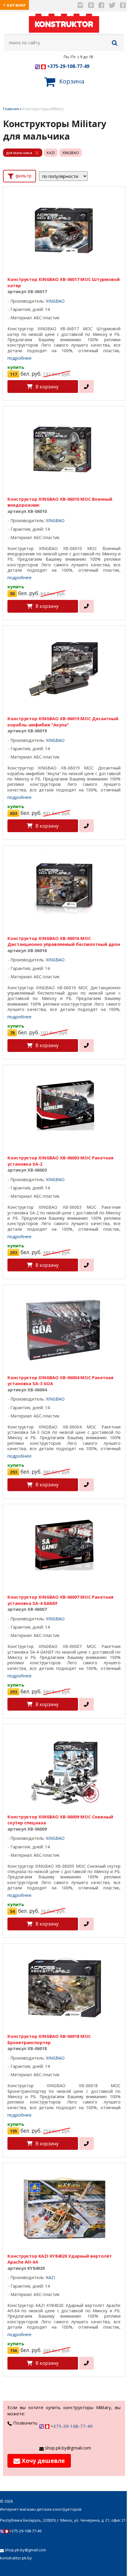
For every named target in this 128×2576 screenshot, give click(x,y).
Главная (11, 109)
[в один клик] (86, 387)
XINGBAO (71, 153)
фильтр (23, 176)
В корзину (47, 387)
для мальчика (19, 153)
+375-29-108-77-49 (68, 66)
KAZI (51, 153)
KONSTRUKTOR (64, 24)
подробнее (19, 358)
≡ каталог (14, 5)
